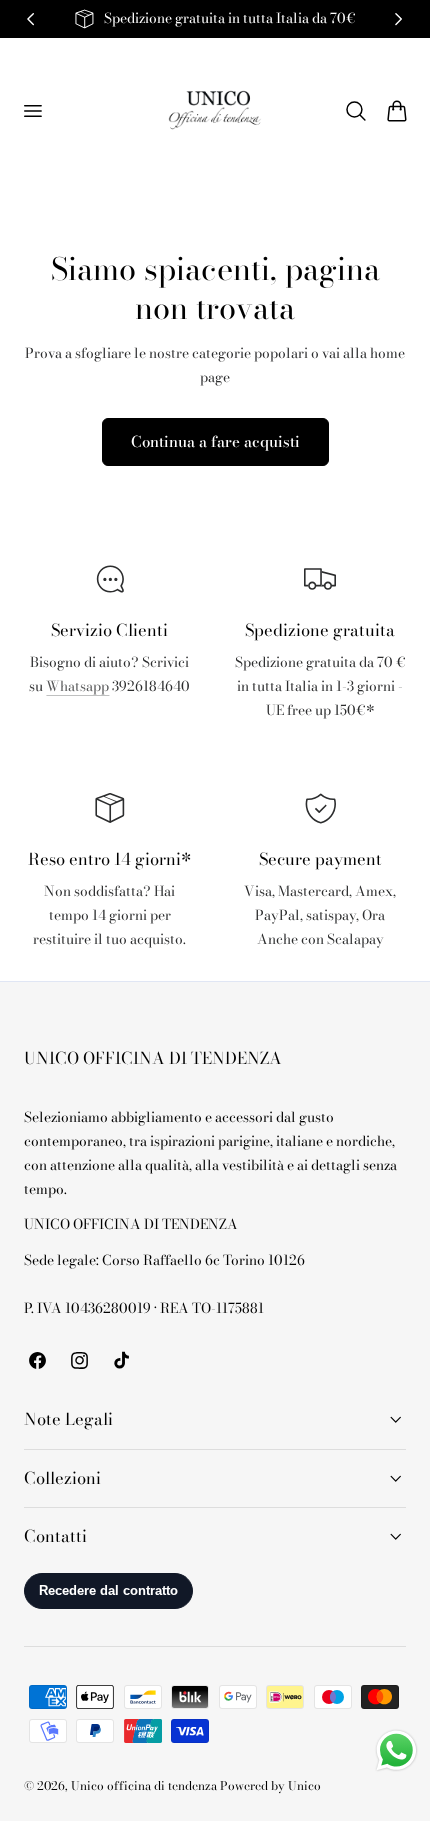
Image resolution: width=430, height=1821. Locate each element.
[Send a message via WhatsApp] (396, 1750)
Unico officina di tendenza (145, 1786)
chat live (110, 730)
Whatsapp (77, 686)
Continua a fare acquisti (215, 441)
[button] (32, 110)
